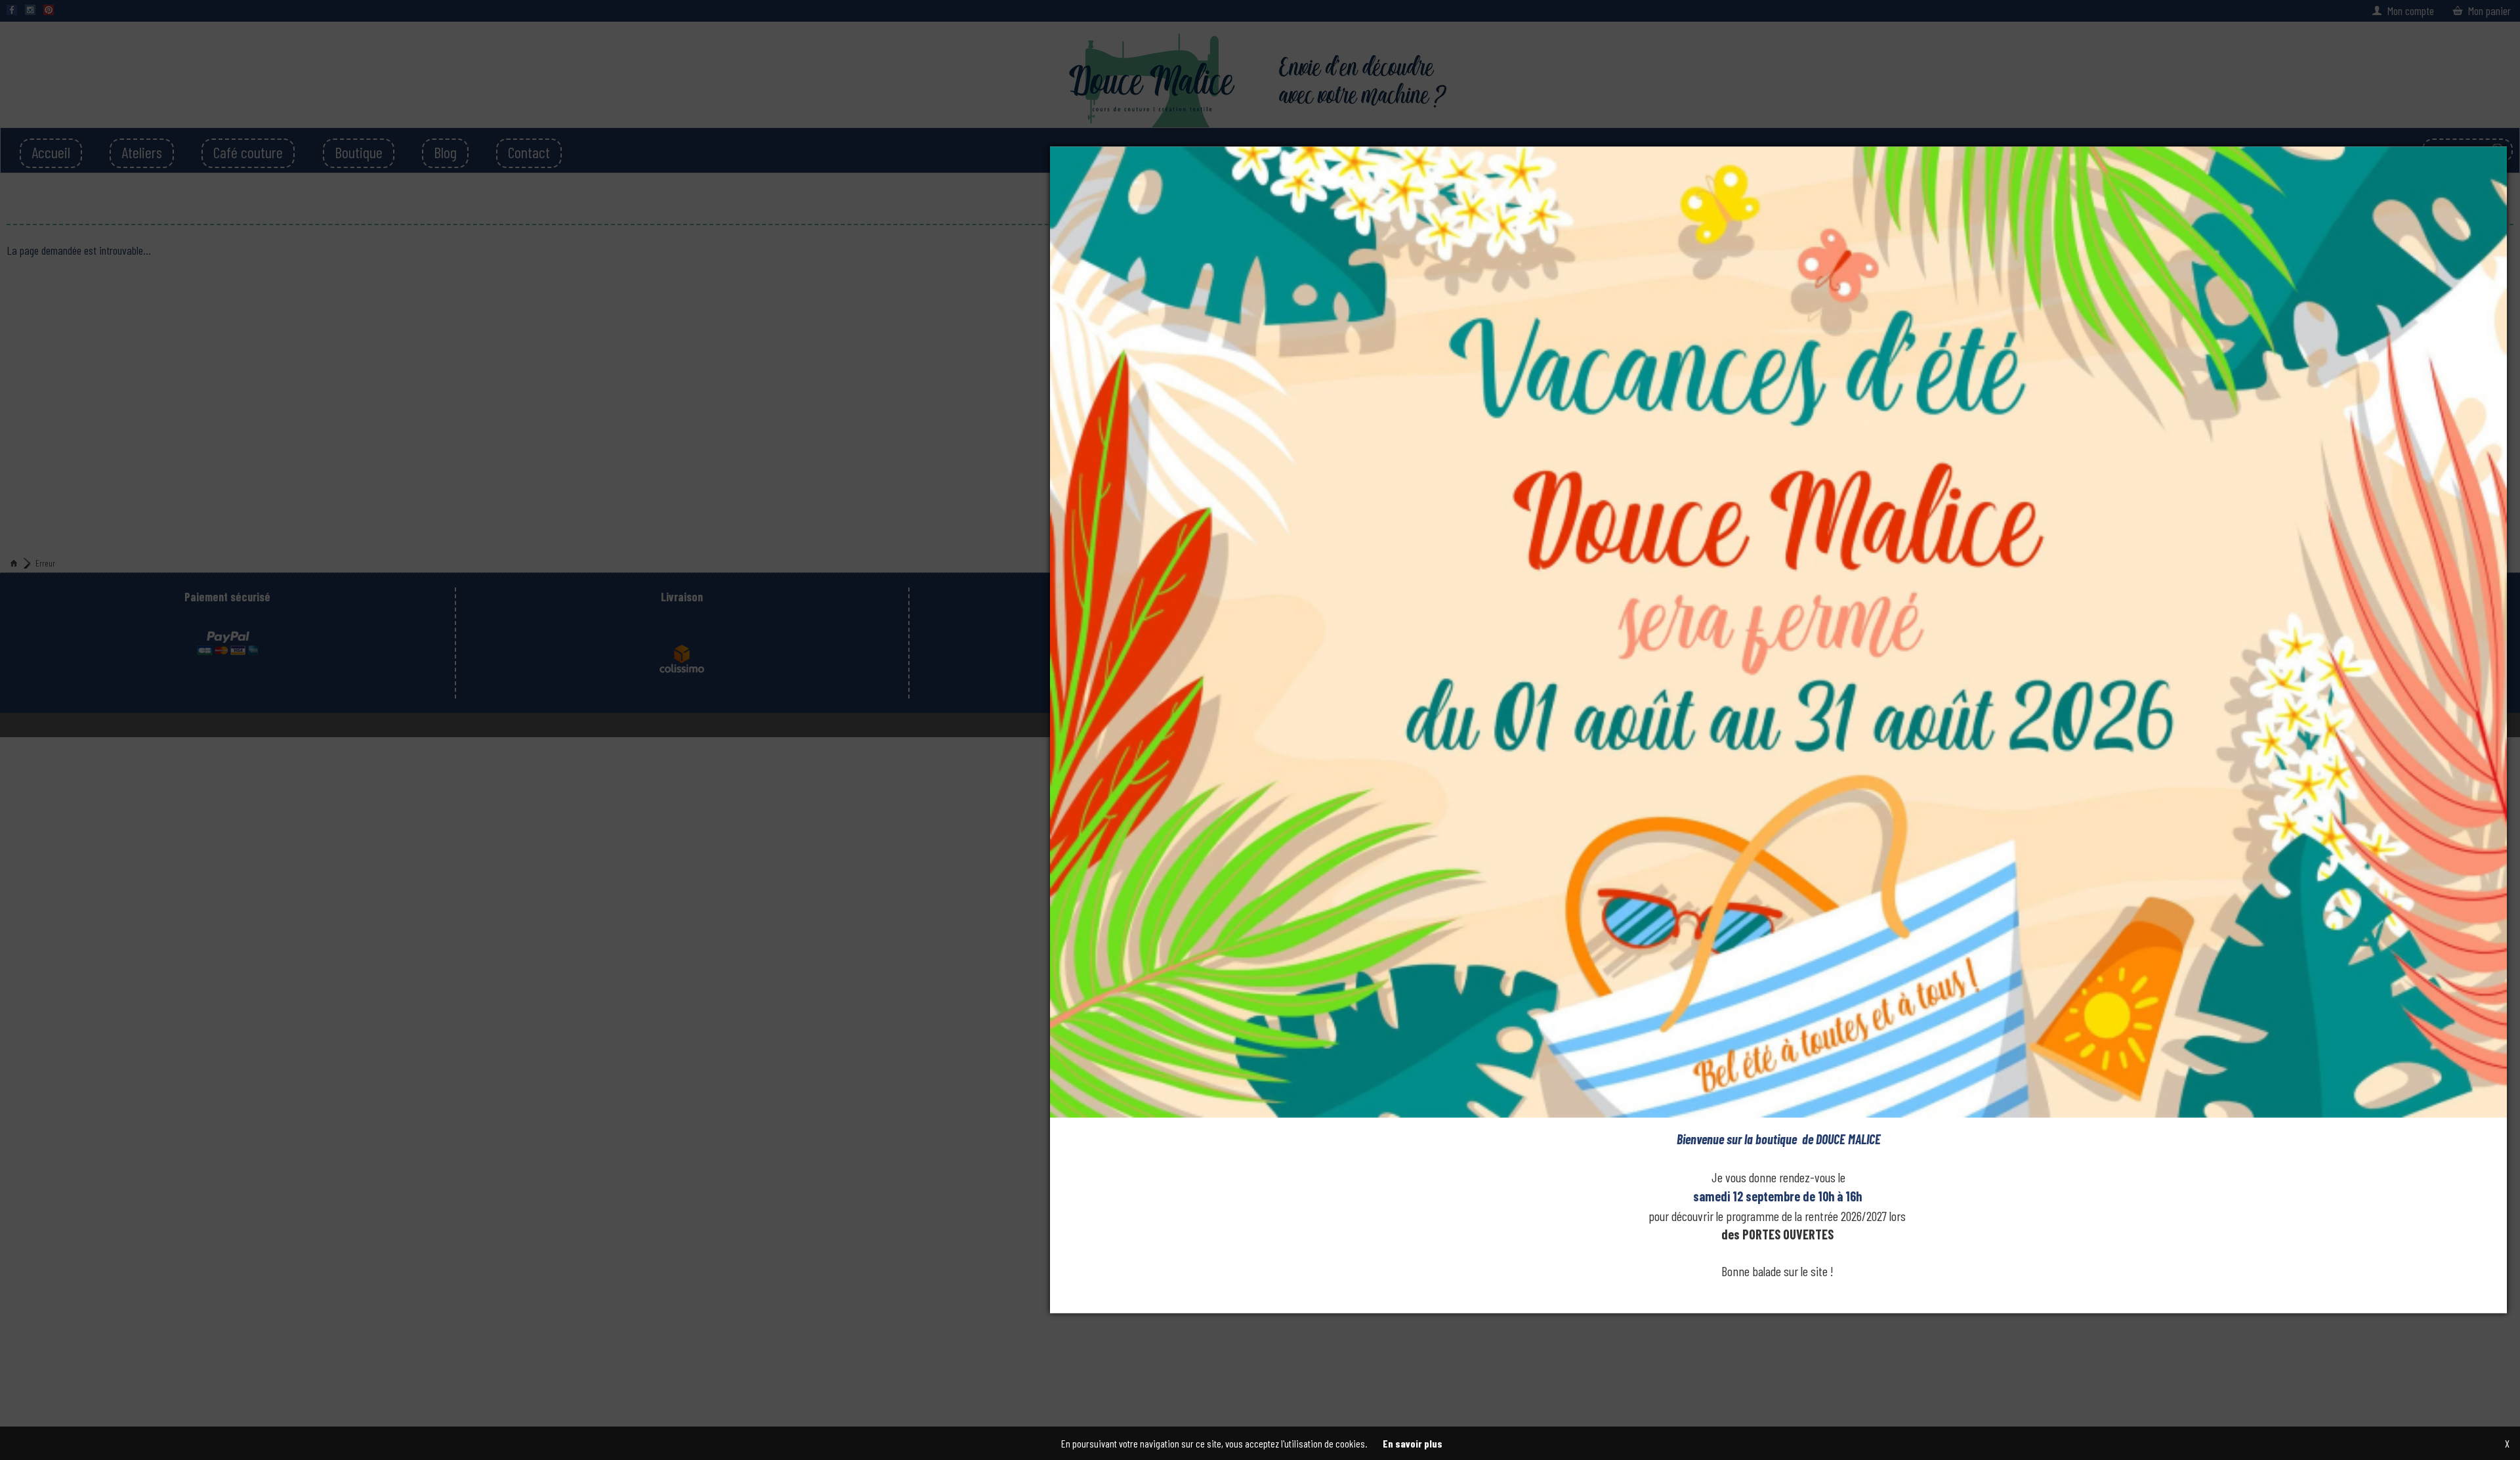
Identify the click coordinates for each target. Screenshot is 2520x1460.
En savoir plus (1413, 1443)
